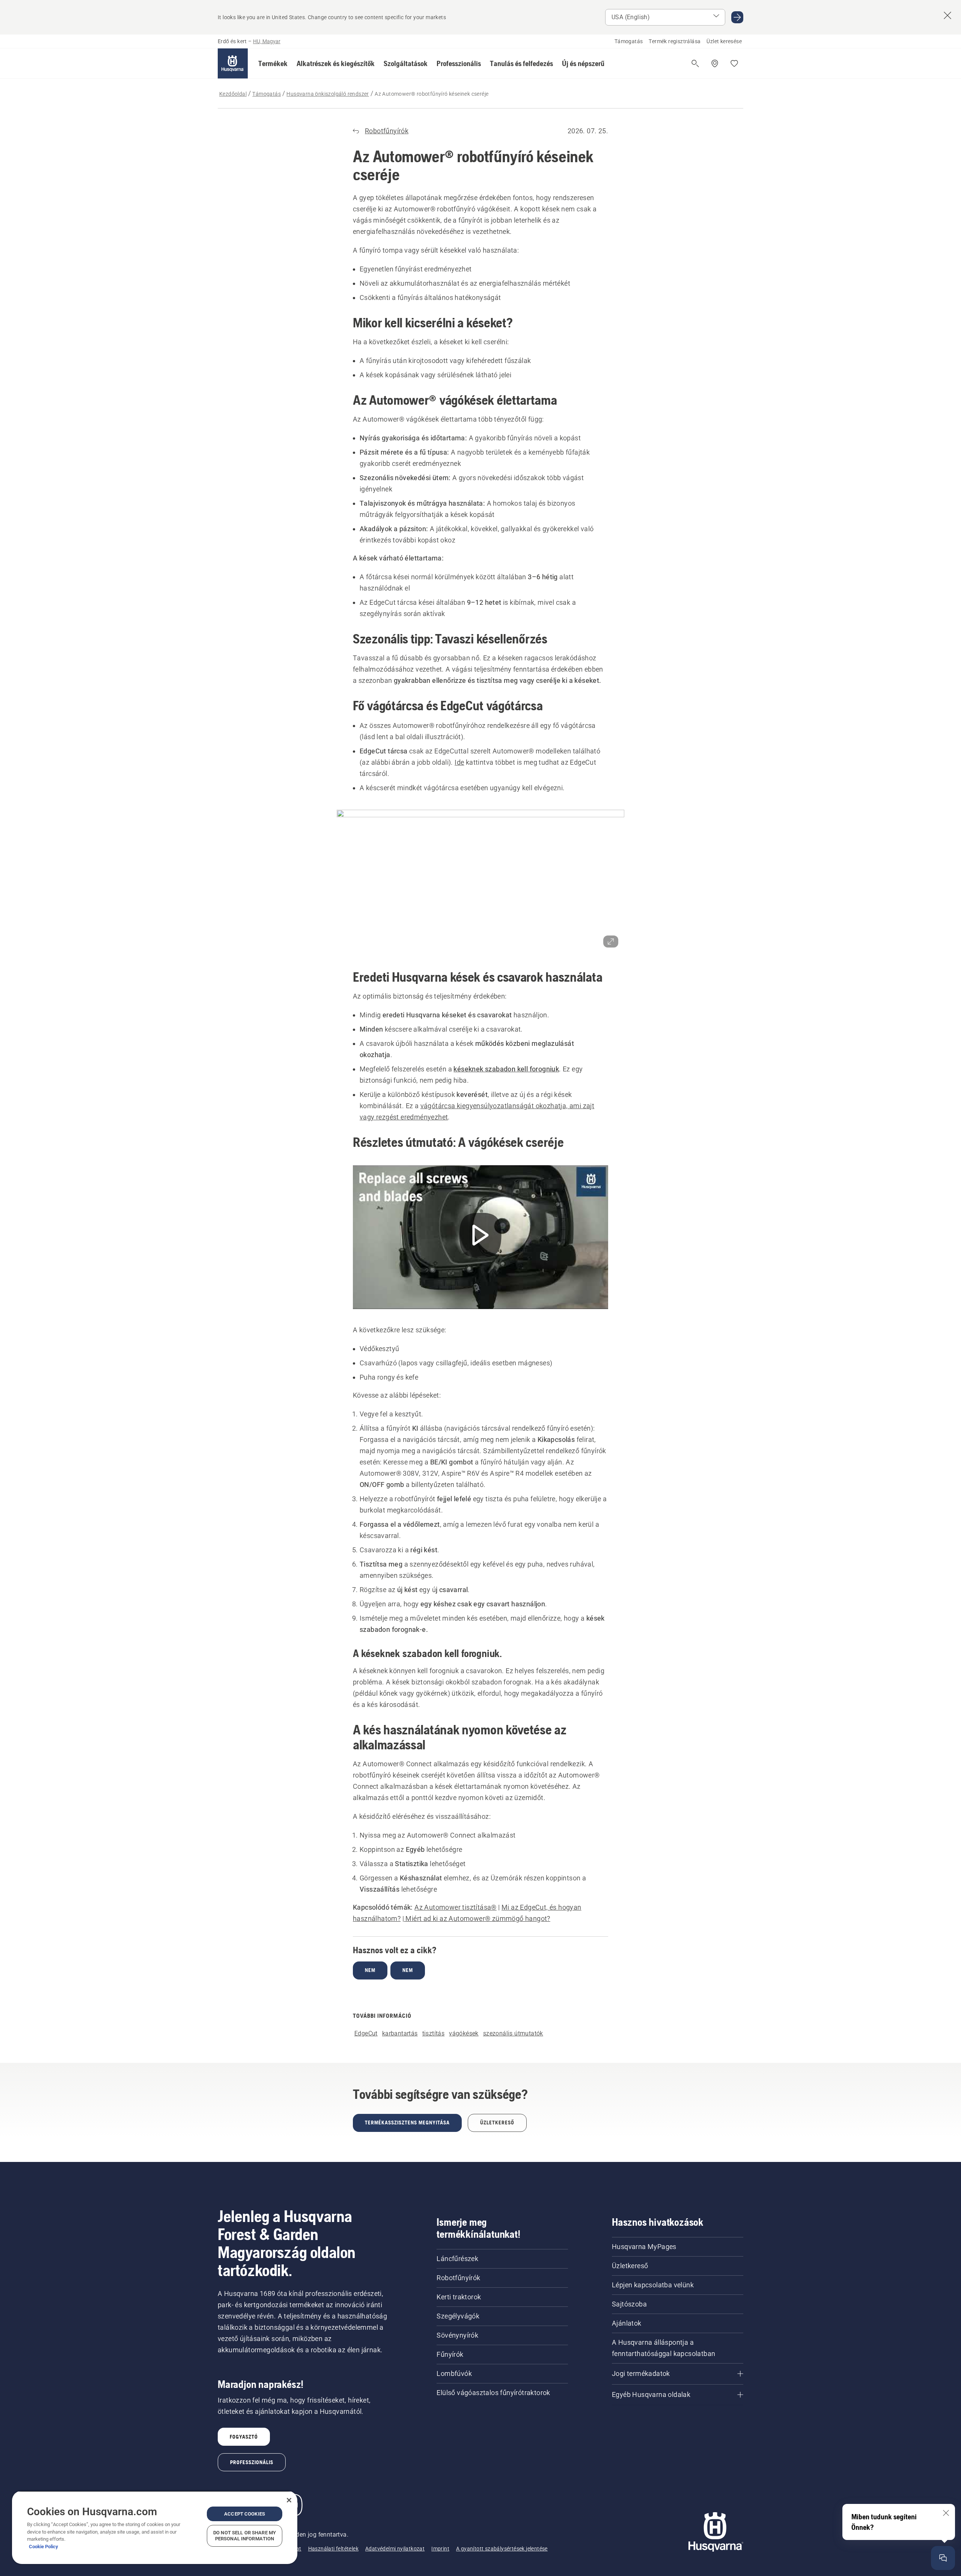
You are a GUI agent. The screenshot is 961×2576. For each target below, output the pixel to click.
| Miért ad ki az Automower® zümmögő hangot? (476, 1918)
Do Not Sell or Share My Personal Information (245, 2536)
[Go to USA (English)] (737, 17)
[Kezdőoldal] (233, 63)
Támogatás (629, 41)
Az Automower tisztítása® (456, 1907)
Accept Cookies (245, 2514)
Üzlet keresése (724, 41)
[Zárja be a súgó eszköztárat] (946, 2513)
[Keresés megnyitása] (695, 63)
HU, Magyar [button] (267, 41)
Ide (459, 762)
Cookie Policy (44, 2547)
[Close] (289, 2500)
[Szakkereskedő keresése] (715, 63)
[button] (273, 63)
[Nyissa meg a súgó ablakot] (943, 2558)
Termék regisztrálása (675, 41)
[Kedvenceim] (734, 63)
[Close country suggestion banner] (947, 15)
